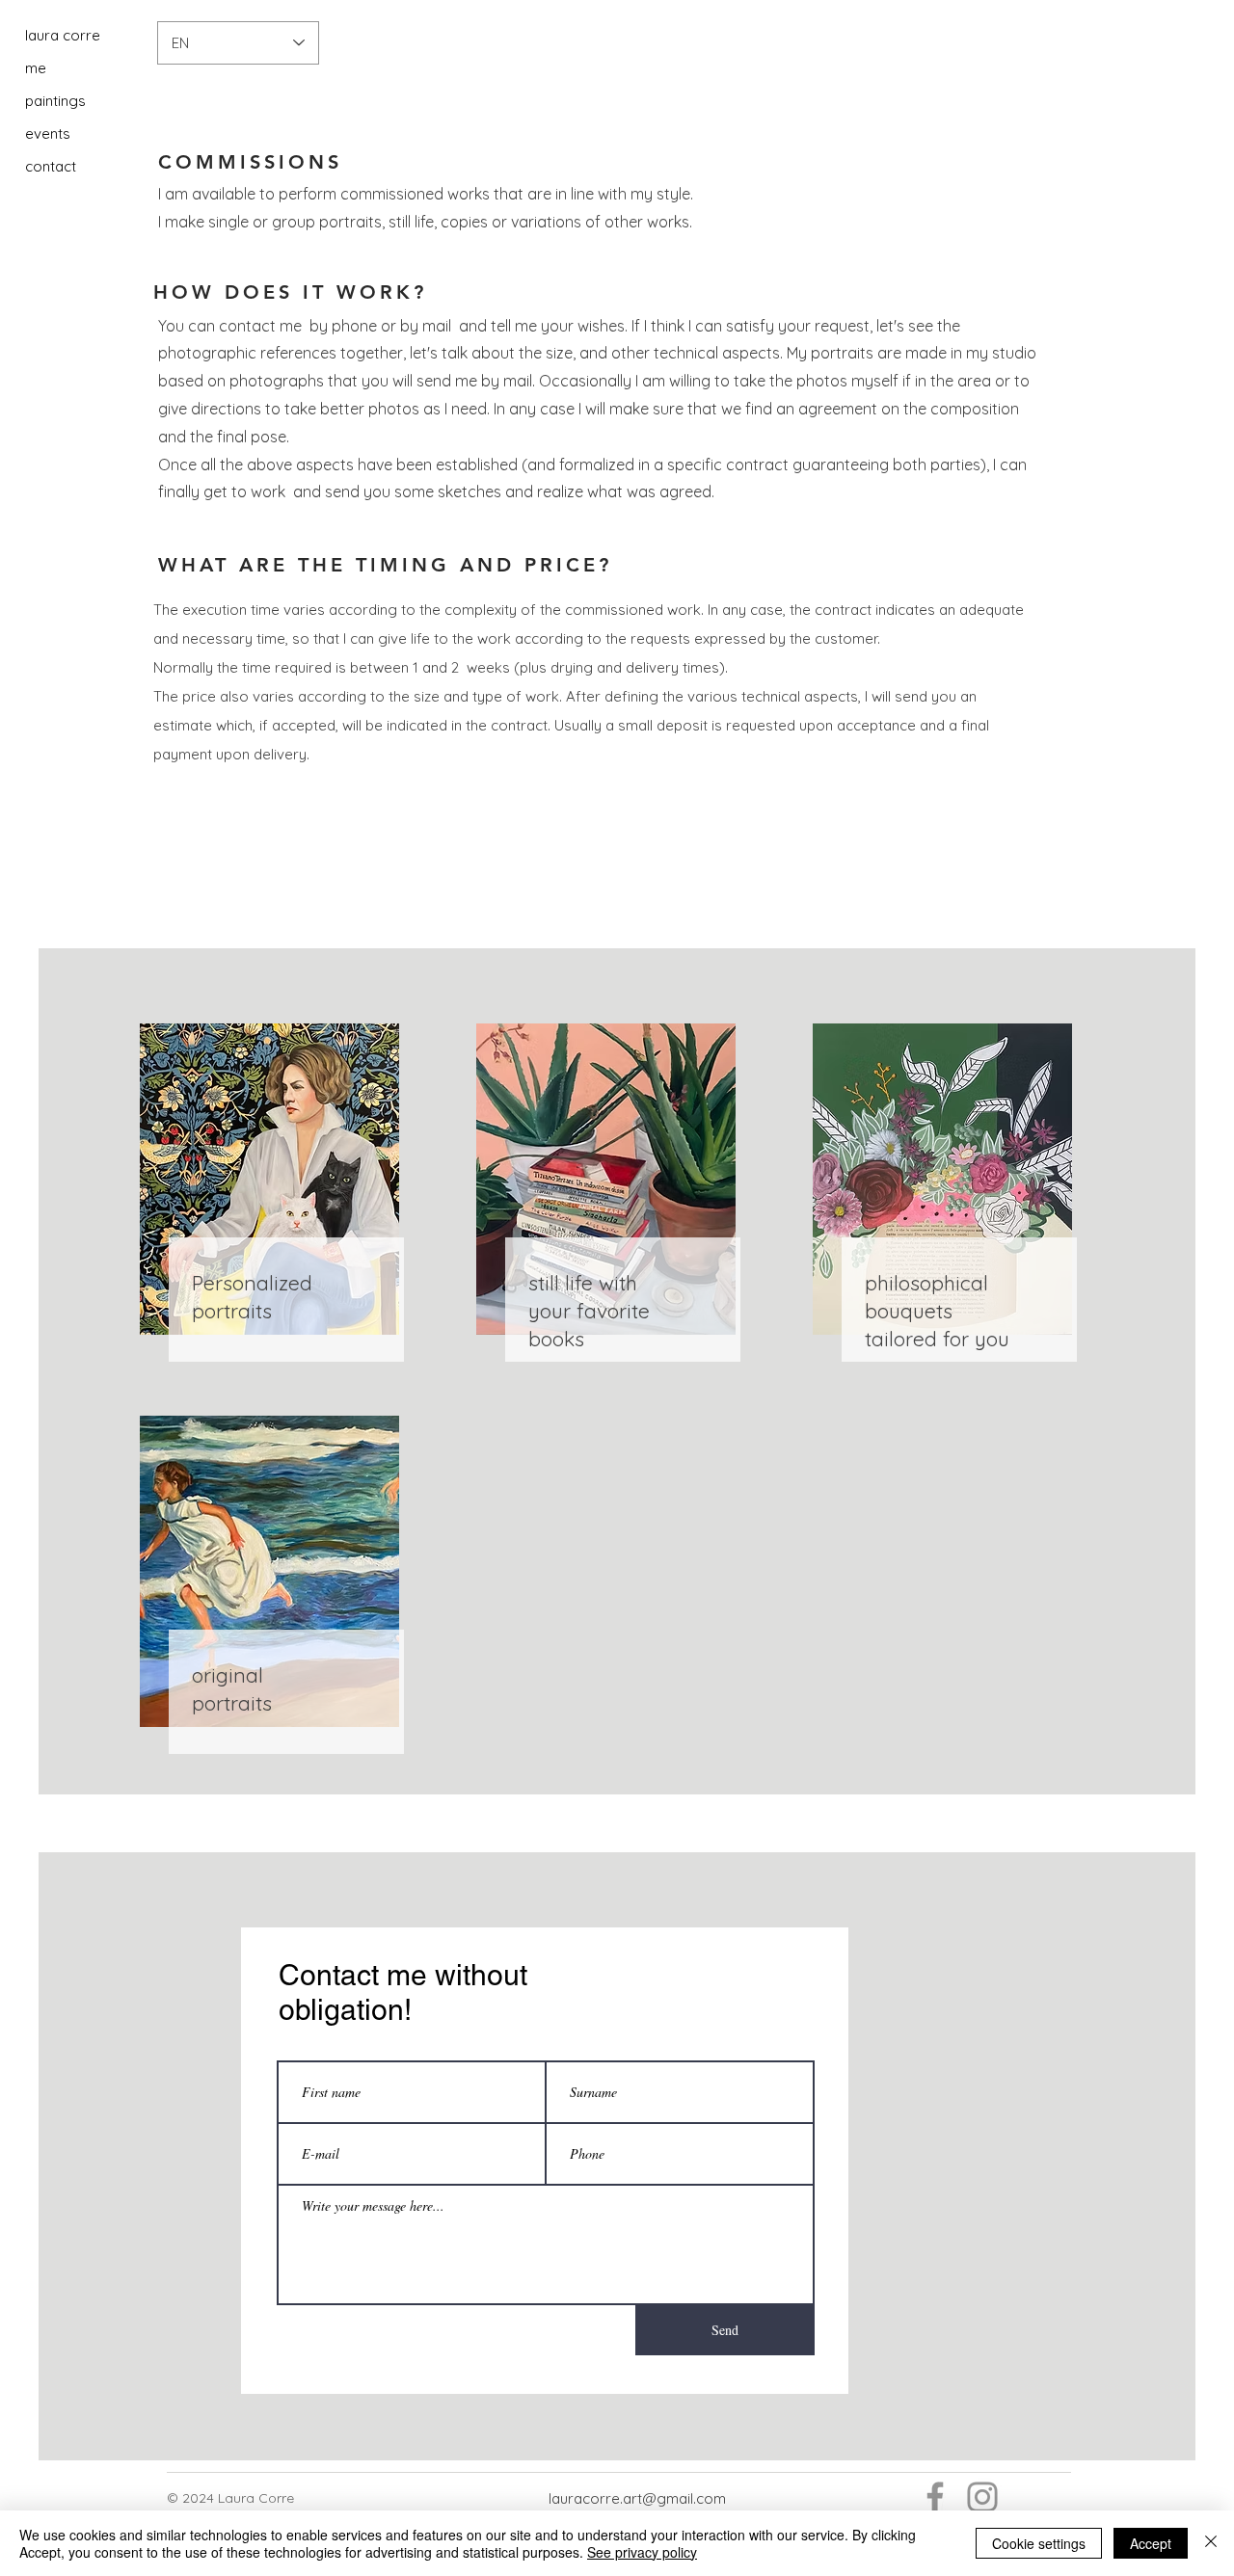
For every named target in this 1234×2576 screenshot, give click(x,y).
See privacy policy (642, 2552)
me (36, 68)
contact (51, 166)
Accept (1151, 2543)
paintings (55, 101)
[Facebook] (935, 2497)
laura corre (63, 35)
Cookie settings (1039, 2543)
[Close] (1211, 2543)
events (48, 133)
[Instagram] (982, 2497)
